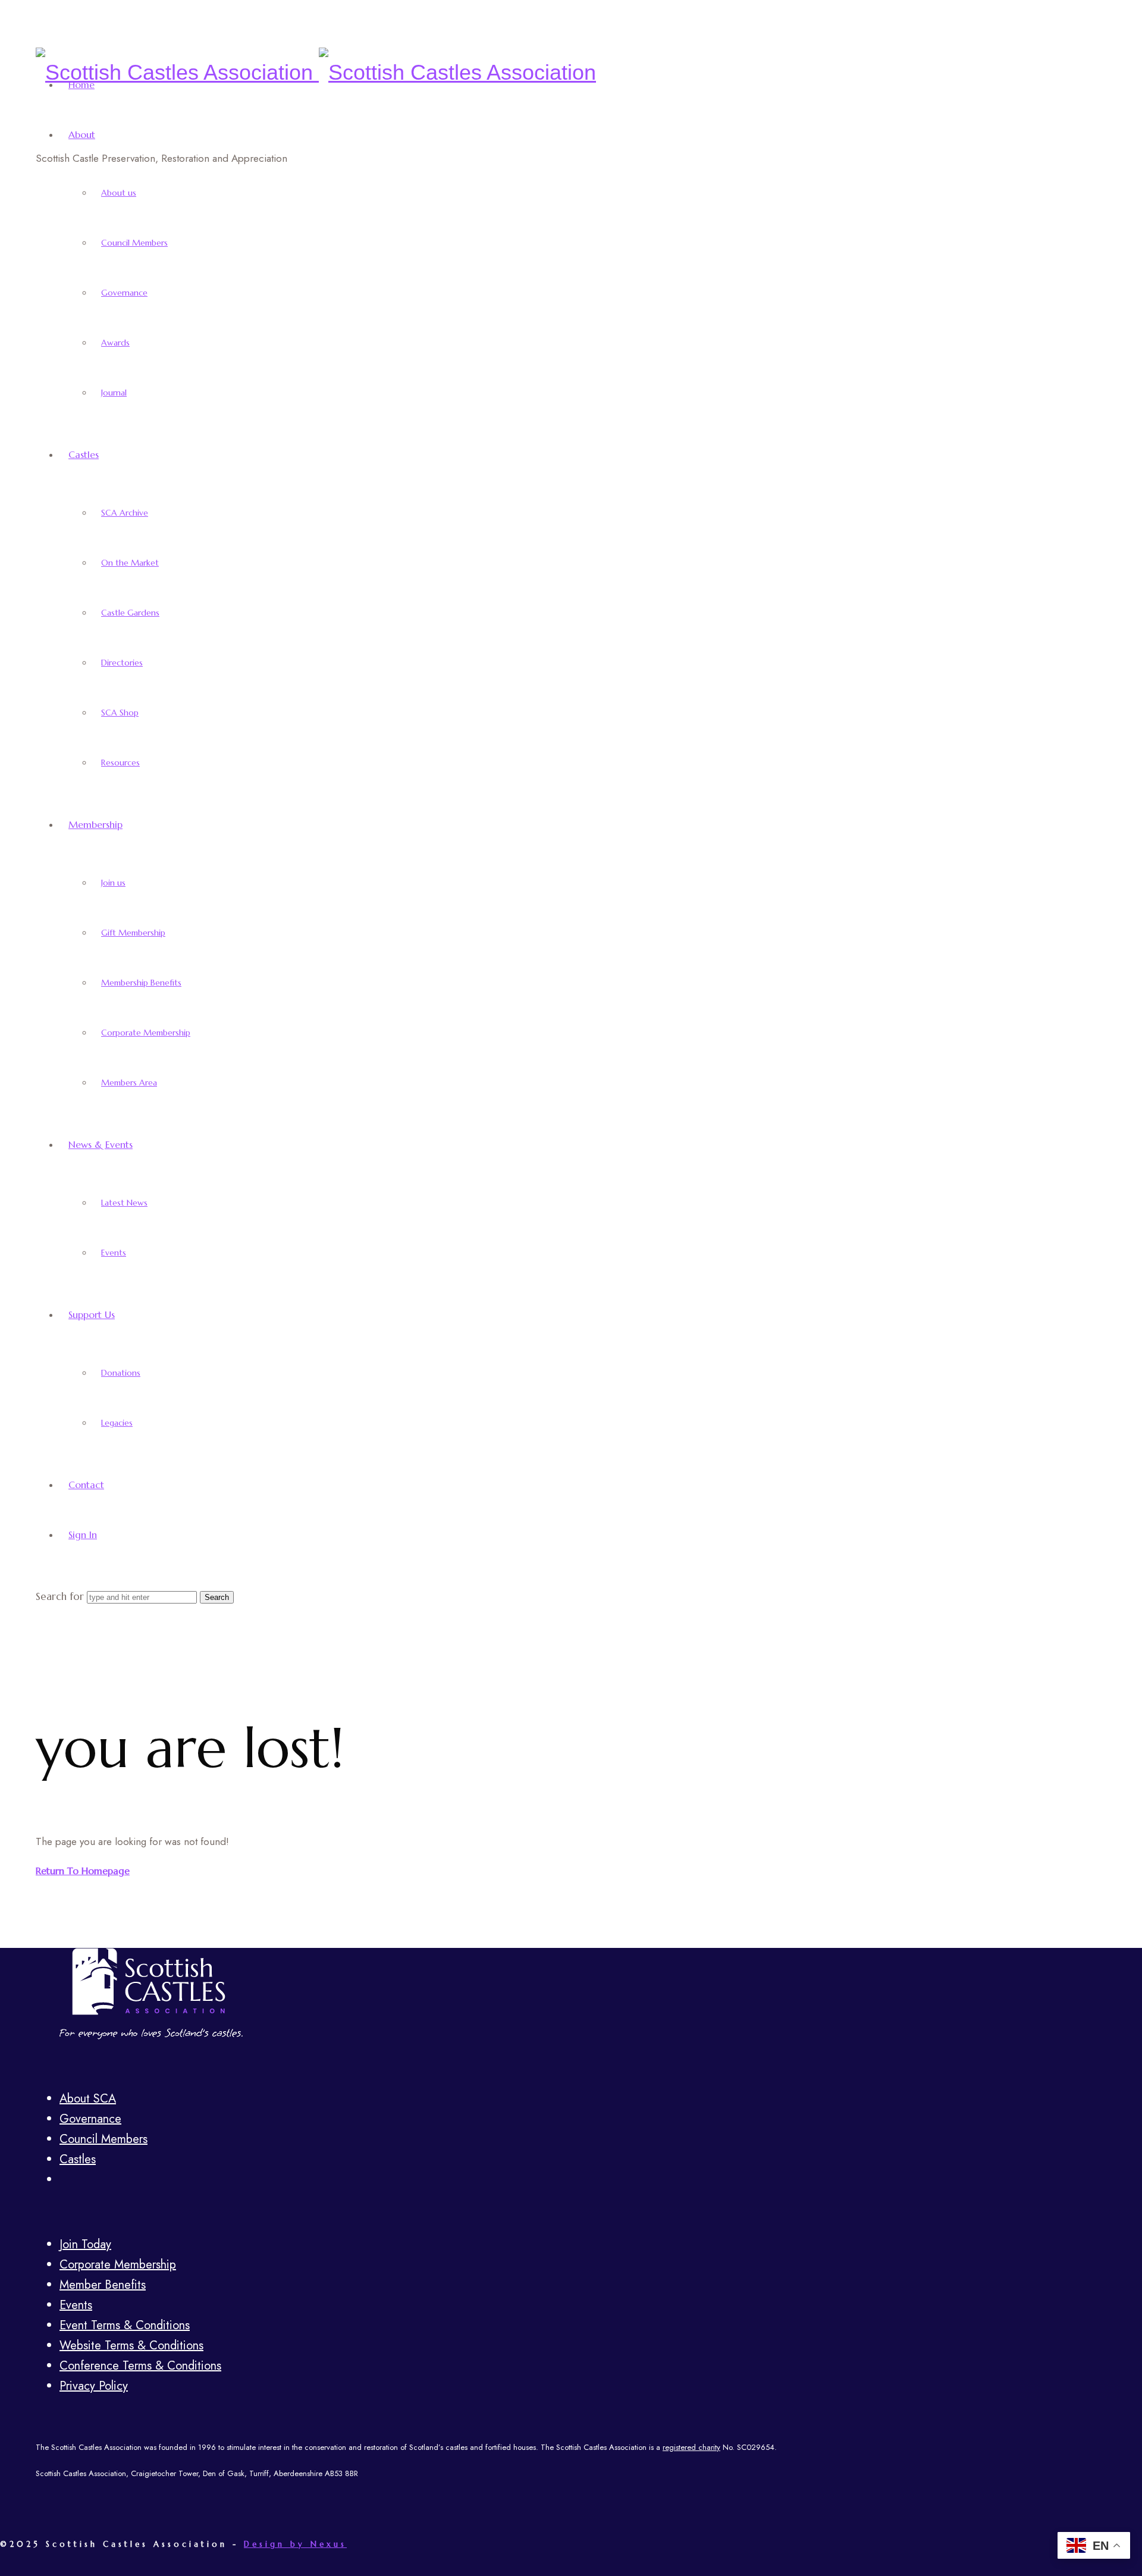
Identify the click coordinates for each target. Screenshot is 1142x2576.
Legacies (117, 1423)
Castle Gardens (130, 613)
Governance (124, 293)
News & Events (101, 1144)
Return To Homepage (83, 1871)
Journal (114, 393)
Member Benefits (103, 2285)
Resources (120, 763)
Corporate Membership (146, 1033)
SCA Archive (125, 513)
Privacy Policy (94, 2386)
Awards (115, 343)
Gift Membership (133, 933)
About (82, 134)
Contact (86, 1485)
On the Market (130, 563)
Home (81, 84)
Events (114, 1253)
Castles (84, 454)
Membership (95, 824)
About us (119, 193)
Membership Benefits (141, 983)
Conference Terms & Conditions (140, 2366)
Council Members (134, 243)
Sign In (83, 1535)
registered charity (691, 2447)
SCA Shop (120, 713)
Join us (113, 883)
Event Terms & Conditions (125, 2325)
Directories (122, 663)
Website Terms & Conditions (131, 2346)
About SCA (88, 2099)
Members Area (129, 1083)
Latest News (124, 1203)
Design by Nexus (295, 2544)
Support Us (92, 1314)
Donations (121, 1373)
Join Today (85, 2244)
